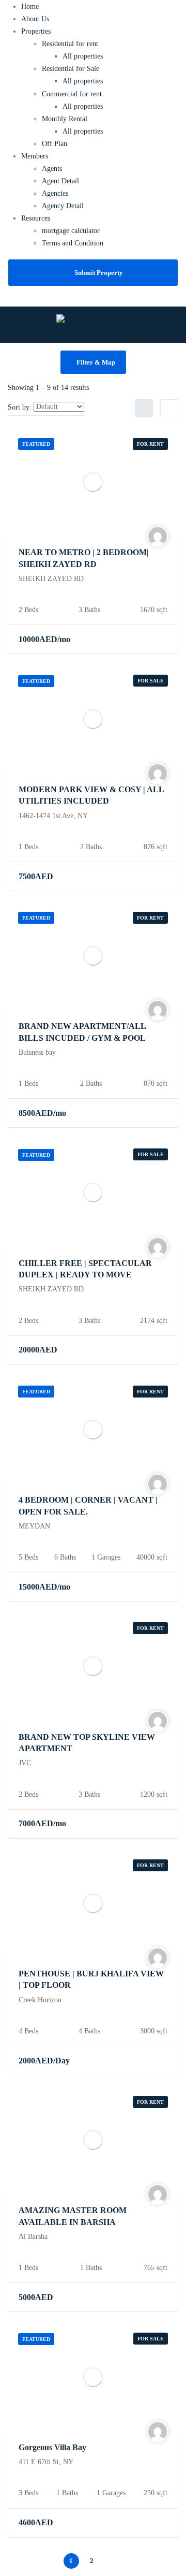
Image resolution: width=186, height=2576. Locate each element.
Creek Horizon (40, 2000)
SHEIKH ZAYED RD (51, 579)
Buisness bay (37, 1052)
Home (30, 6)
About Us (35, 19)
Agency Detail (63, 206)
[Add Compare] (158, 639)
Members (35, 156)
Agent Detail (60, 181)
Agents (52, 169)
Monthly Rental (65, 119)
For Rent (150, 444)
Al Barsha (33, 2237)
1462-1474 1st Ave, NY (53, 816)
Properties (36, 31)
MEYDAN (34, 1526)
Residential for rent (70, 44)
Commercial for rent (72, 94)
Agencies (55, 193)
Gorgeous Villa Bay (52, 2447)
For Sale (151, 681)
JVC (25, 1763)
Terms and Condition (73, 243)
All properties (83, 56)
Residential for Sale (71, 69)
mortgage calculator (71, 231)
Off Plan (55, 144)
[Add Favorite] (138, 639)
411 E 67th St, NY (46, 2462)
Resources (36, 218)
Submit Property (99, 273)
